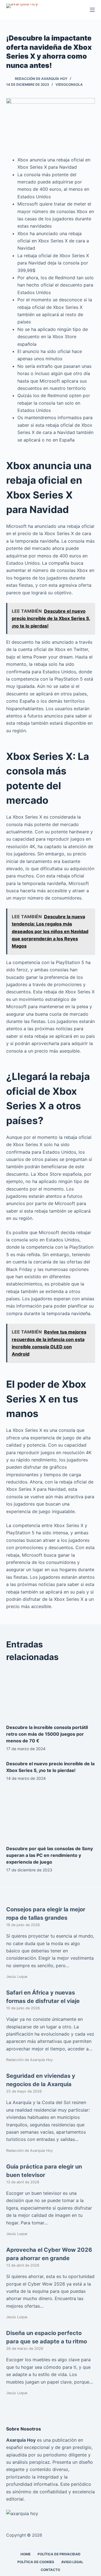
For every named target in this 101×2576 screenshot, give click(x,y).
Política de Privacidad (59, 2554)
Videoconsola (69, 84)
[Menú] (92, 10)
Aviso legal (72, 2562)
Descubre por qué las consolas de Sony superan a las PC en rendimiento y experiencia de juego (50, 1855)
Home (26, 2554)
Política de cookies (36, 2562)
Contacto (50, 2569)
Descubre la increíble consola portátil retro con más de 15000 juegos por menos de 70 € (47, 1734)
